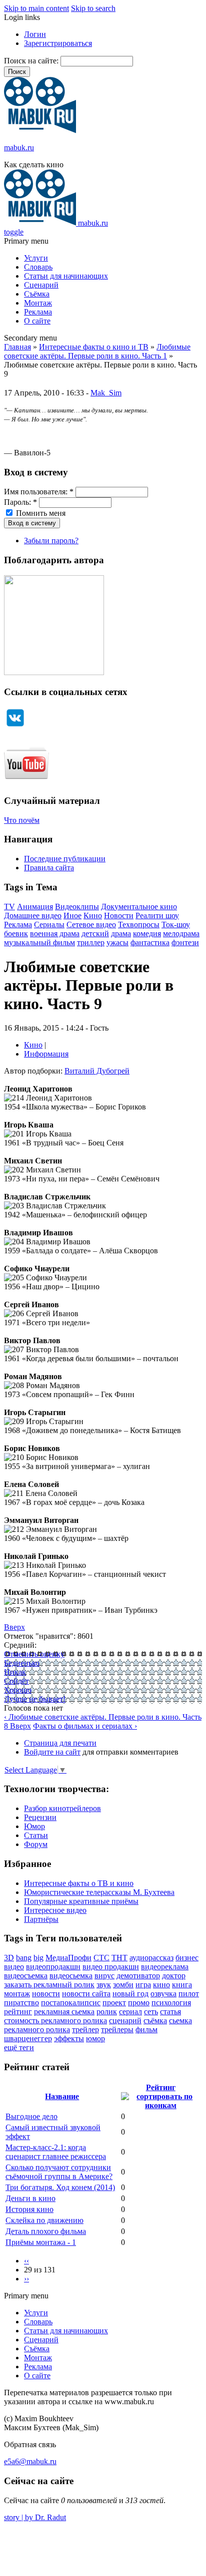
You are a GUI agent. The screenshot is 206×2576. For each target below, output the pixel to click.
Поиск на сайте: (32, 61)
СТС (101, 1958)
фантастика (150, 942)
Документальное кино (139, 907)
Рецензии (40, 1817)
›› (26, 2279)
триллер (91, 942)
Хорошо (18, 1690)
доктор (174, 1976)
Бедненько (22, 1663)
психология (171, 2003)
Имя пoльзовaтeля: (39, 492)
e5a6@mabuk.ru (30, 2461)
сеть (151, 2012)
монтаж (17, 1994)
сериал (130, 2012)
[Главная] (40, 131)
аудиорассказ (151, 1958)
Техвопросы (139, 924)
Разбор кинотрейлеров (62, 1808)
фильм (146, 2029)
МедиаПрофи (68, 1958)
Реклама (38, 312)
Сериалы (49, 924)
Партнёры (41, 1919)
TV (9, 907)
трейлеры (117, 2029)
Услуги (36, 258)
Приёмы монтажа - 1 (41, 2242)
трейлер (85, 2029)
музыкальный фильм (39, 942)
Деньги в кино (30, 2198)
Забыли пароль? (51, 541)
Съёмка (37, 294)
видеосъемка (26, 1976)
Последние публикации (65, 859)
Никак (15, 1672)
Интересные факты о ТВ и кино (79, 1883)
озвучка (163, 1994)
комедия (147, 933)
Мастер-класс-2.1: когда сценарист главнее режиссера (56, 2152)
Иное (72, 916)
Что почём (22, 820)
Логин (35, 34)
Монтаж (38, 303)
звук (104, 1985)
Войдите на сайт (52, 1752)
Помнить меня (40, 513)
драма (121, 933)
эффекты (69, 2038)
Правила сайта (49, 868)
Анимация (35, 907)
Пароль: (20, 502)
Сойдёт (16, 1681)
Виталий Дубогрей (97, 1071)
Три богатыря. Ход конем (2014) (60, 2187)
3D (9, 1958)
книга (182, 1985)
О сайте (37, 321)
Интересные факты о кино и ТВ (94, 347)
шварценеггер (28, 2038)
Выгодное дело (31, 2116)
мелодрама (181, 933)
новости (46, 1994)
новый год (130, 1994)
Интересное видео (55, 1910)
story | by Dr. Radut (35, 2517)
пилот (189, 1994)
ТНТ (119, 1958)
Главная (17, 347)
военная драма (55, 933)
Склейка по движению (44, 2220)
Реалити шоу (157, 916)
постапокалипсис (71, 2003)
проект (114, 2003)
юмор (95, 2038)
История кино (29, 2209)
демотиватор (138, 1976)
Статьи (36, 1835)
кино (161, 1985)
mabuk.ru (19, 148)
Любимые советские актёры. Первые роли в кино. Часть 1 (97, 351)
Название (62, 2096)
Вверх (14, 1627)
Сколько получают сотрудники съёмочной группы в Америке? (59, 2172)
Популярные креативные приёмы (81, 1901)
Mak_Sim (106, 393)
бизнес (187, 1958)
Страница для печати (60, 1743)
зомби (123, 1985)
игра (143, 1985)
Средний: (20, 1645)
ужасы (117, 942)
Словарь (38, 267)
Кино (93, 916)
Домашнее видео (33, 916)
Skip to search (93, 8)
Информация (46, 1054)
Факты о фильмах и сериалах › (85, 1726)
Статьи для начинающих (66, 276)
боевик (16, 933)
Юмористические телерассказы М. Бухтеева (99, 1892)
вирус (104, 1976)
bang (24, 1958)
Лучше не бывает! (35, 1699)
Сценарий (41, 285)
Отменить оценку (34, 1654)
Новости (119, 916)
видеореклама (165, 1967)
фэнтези (185, 942)
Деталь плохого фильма (46, 2231)
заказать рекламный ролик (49, 1985)
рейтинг (18, 2012)
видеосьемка (71, 1976)
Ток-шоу (176, 924)
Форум (36, 1844)
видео (14, 1967)
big (38, 1958)
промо (139, 2003)
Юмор (34, 1826)
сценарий (125, 2021)
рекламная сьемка (64, 2012)
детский (95, 933)
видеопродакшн (53, 1967)
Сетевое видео (91, 924)
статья (170, 2012)
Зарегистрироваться (58, 43)
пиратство (21, 2003)
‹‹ (26, 2261)
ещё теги (19, 2047)
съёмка (155, 2021)
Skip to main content (36, 8)
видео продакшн (111, 1967)
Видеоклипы (77, 907)
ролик (107, 2012)
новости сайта (86, 1994)
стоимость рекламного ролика (55, 2021)
